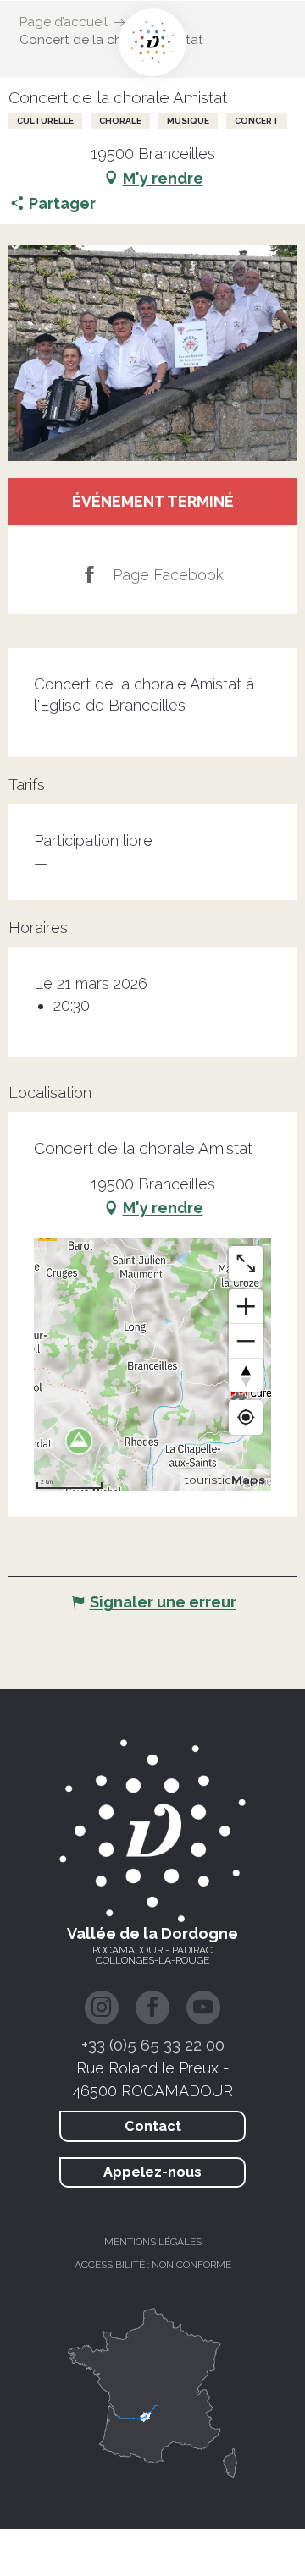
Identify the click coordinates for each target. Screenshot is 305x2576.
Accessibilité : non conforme (153, 2265)
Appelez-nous (152, 2172)
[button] (152, 353)
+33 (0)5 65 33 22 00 (153, 2045)
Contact (153, 2126)
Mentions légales (153, 2242)
